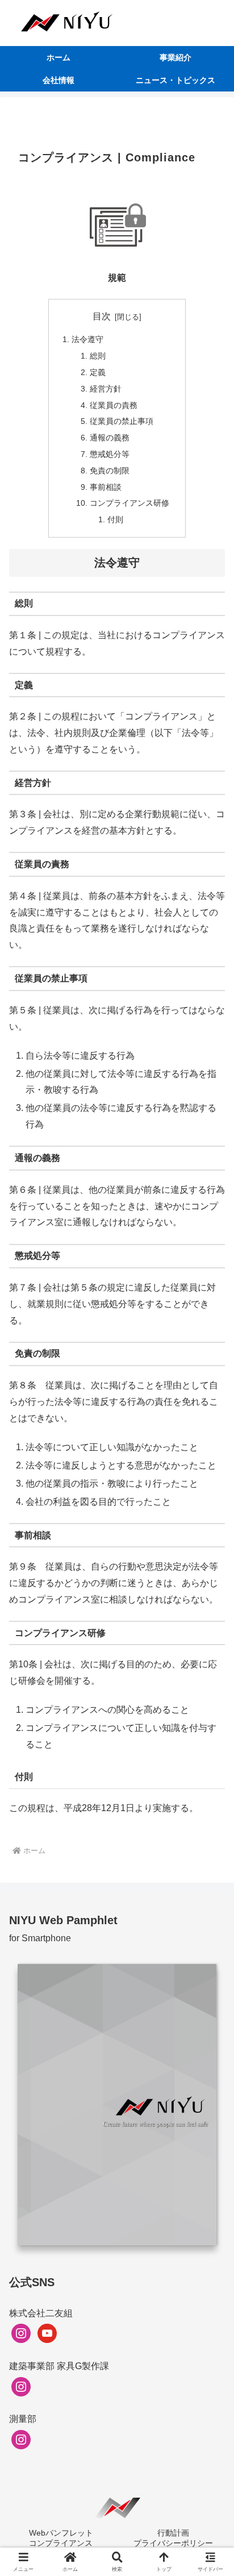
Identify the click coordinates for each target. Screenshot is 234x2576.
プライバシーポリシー (173, 2543)
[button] (210, 1818)
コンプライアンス (61, 2543)
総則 (98, 356)
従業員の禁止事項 (122, 421)
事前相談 (106, 487)
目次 (102, 316)
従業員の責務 (114, 405)
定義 (98, 372)
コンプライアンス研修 (129, 503)
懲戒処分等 (110, 454)
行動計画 (173, 2533)
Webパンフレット (61, 2533)
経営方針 (106, 389)
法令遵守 (87, 339)
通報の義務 (110, 438)
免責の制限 (110, 471)
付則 (115, 519)
